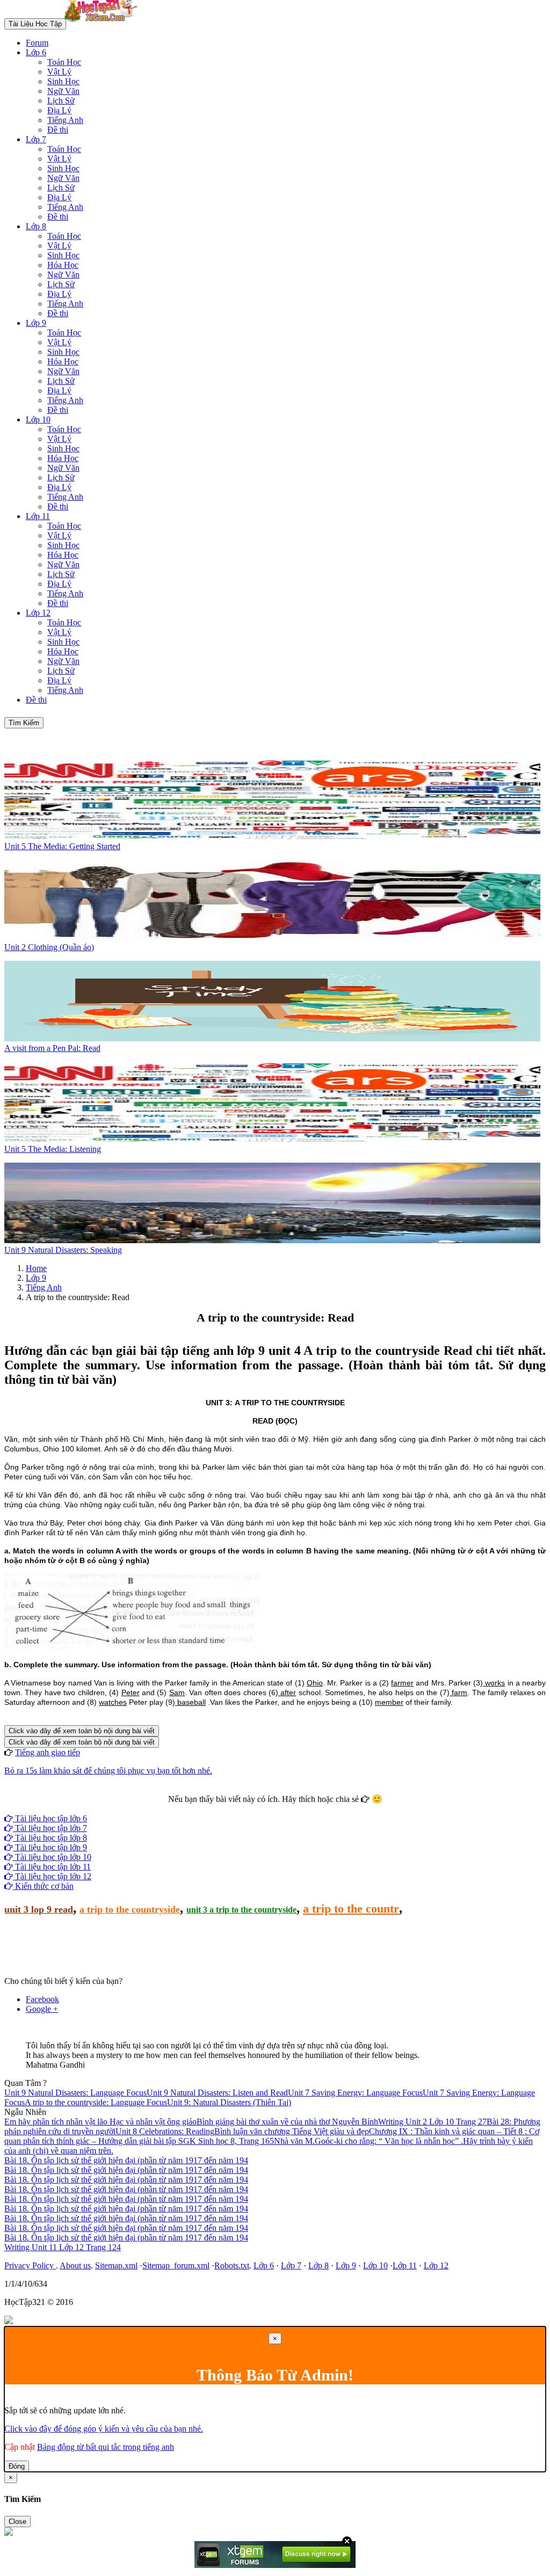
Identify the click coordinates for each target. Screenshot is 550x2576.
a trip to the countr (351, 1909)
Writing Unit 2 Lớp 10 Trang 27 (432, 2122)
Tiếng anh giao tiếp (48, 1752)
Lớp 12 (38, 613)
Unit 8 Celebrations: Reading (165, 2131)
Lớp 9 (36, 323)
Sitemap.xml (116, 2265)
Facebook (246, 1809)
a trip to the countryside (130, 1909)
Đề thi (58, 130)
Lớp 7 (36, 139)
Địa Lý (59, 110)
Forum (37, 43)
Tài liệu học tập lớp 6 (50, 1818)
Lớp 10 (38, 419)
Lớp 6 (36, 52)
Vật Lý (59, 72)
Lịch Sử (61, 101)
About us (75, 2265)
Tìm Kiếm (24, 723)
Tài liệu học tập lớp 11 (52, 1867)
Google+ (280, 1809)
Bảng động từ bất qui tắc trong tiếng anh (106, 2447)
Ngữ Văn (63, 91)
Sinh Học (63, 81)
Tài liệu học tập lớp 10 (52, 1857)
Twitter (309, 1809)
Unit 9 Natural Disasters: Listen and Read (217, 2093)
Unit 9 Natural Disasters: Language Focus (75, 2093)
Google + (42, 2009)
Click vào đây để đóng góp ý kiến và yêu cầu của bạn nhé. (104, 2429)
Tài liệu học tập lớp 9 (50, 1847)
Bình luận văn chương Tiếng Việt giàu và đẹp (292, 2131)
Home (36, 1268)
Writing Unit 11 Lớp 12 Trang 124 (63, 2247)
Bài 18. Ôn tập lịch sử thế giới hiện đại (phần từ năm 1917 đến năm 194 (126, 2160)
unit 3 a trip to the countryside (241, 1910)
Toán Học (64, 62)
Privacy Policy (30, 2265)
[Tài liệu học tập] (104, 23)
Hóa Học (63, 265)
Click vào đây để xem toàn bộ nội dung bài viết (82, 1731)
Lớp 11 (38, 516)
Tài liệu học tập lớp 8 (50, 1838)
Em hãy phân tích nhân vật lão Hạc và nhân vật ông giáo (100, 2122)
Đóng (17, 2466)
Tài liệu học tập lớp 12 (52, 1876)
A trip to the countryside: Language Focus (96, 2102)
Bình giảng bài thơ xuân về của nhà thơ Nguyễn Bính (287, 2122)
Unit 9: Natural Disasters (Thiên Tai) (229, 2102)
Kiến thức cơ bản (43, 1886)
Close (17, 2522)
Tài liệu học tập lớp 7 (50, 1828)
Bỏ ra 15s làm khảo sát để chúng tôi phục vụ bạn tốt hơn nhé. (108, 1771)
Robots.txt (232, 2265)
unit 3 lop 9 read (39, 1909)
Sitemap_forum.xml (176, 2265)
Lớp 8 (36, 226)
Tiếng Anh (65, 120)
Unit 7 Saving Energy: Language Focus (355, 2093)
